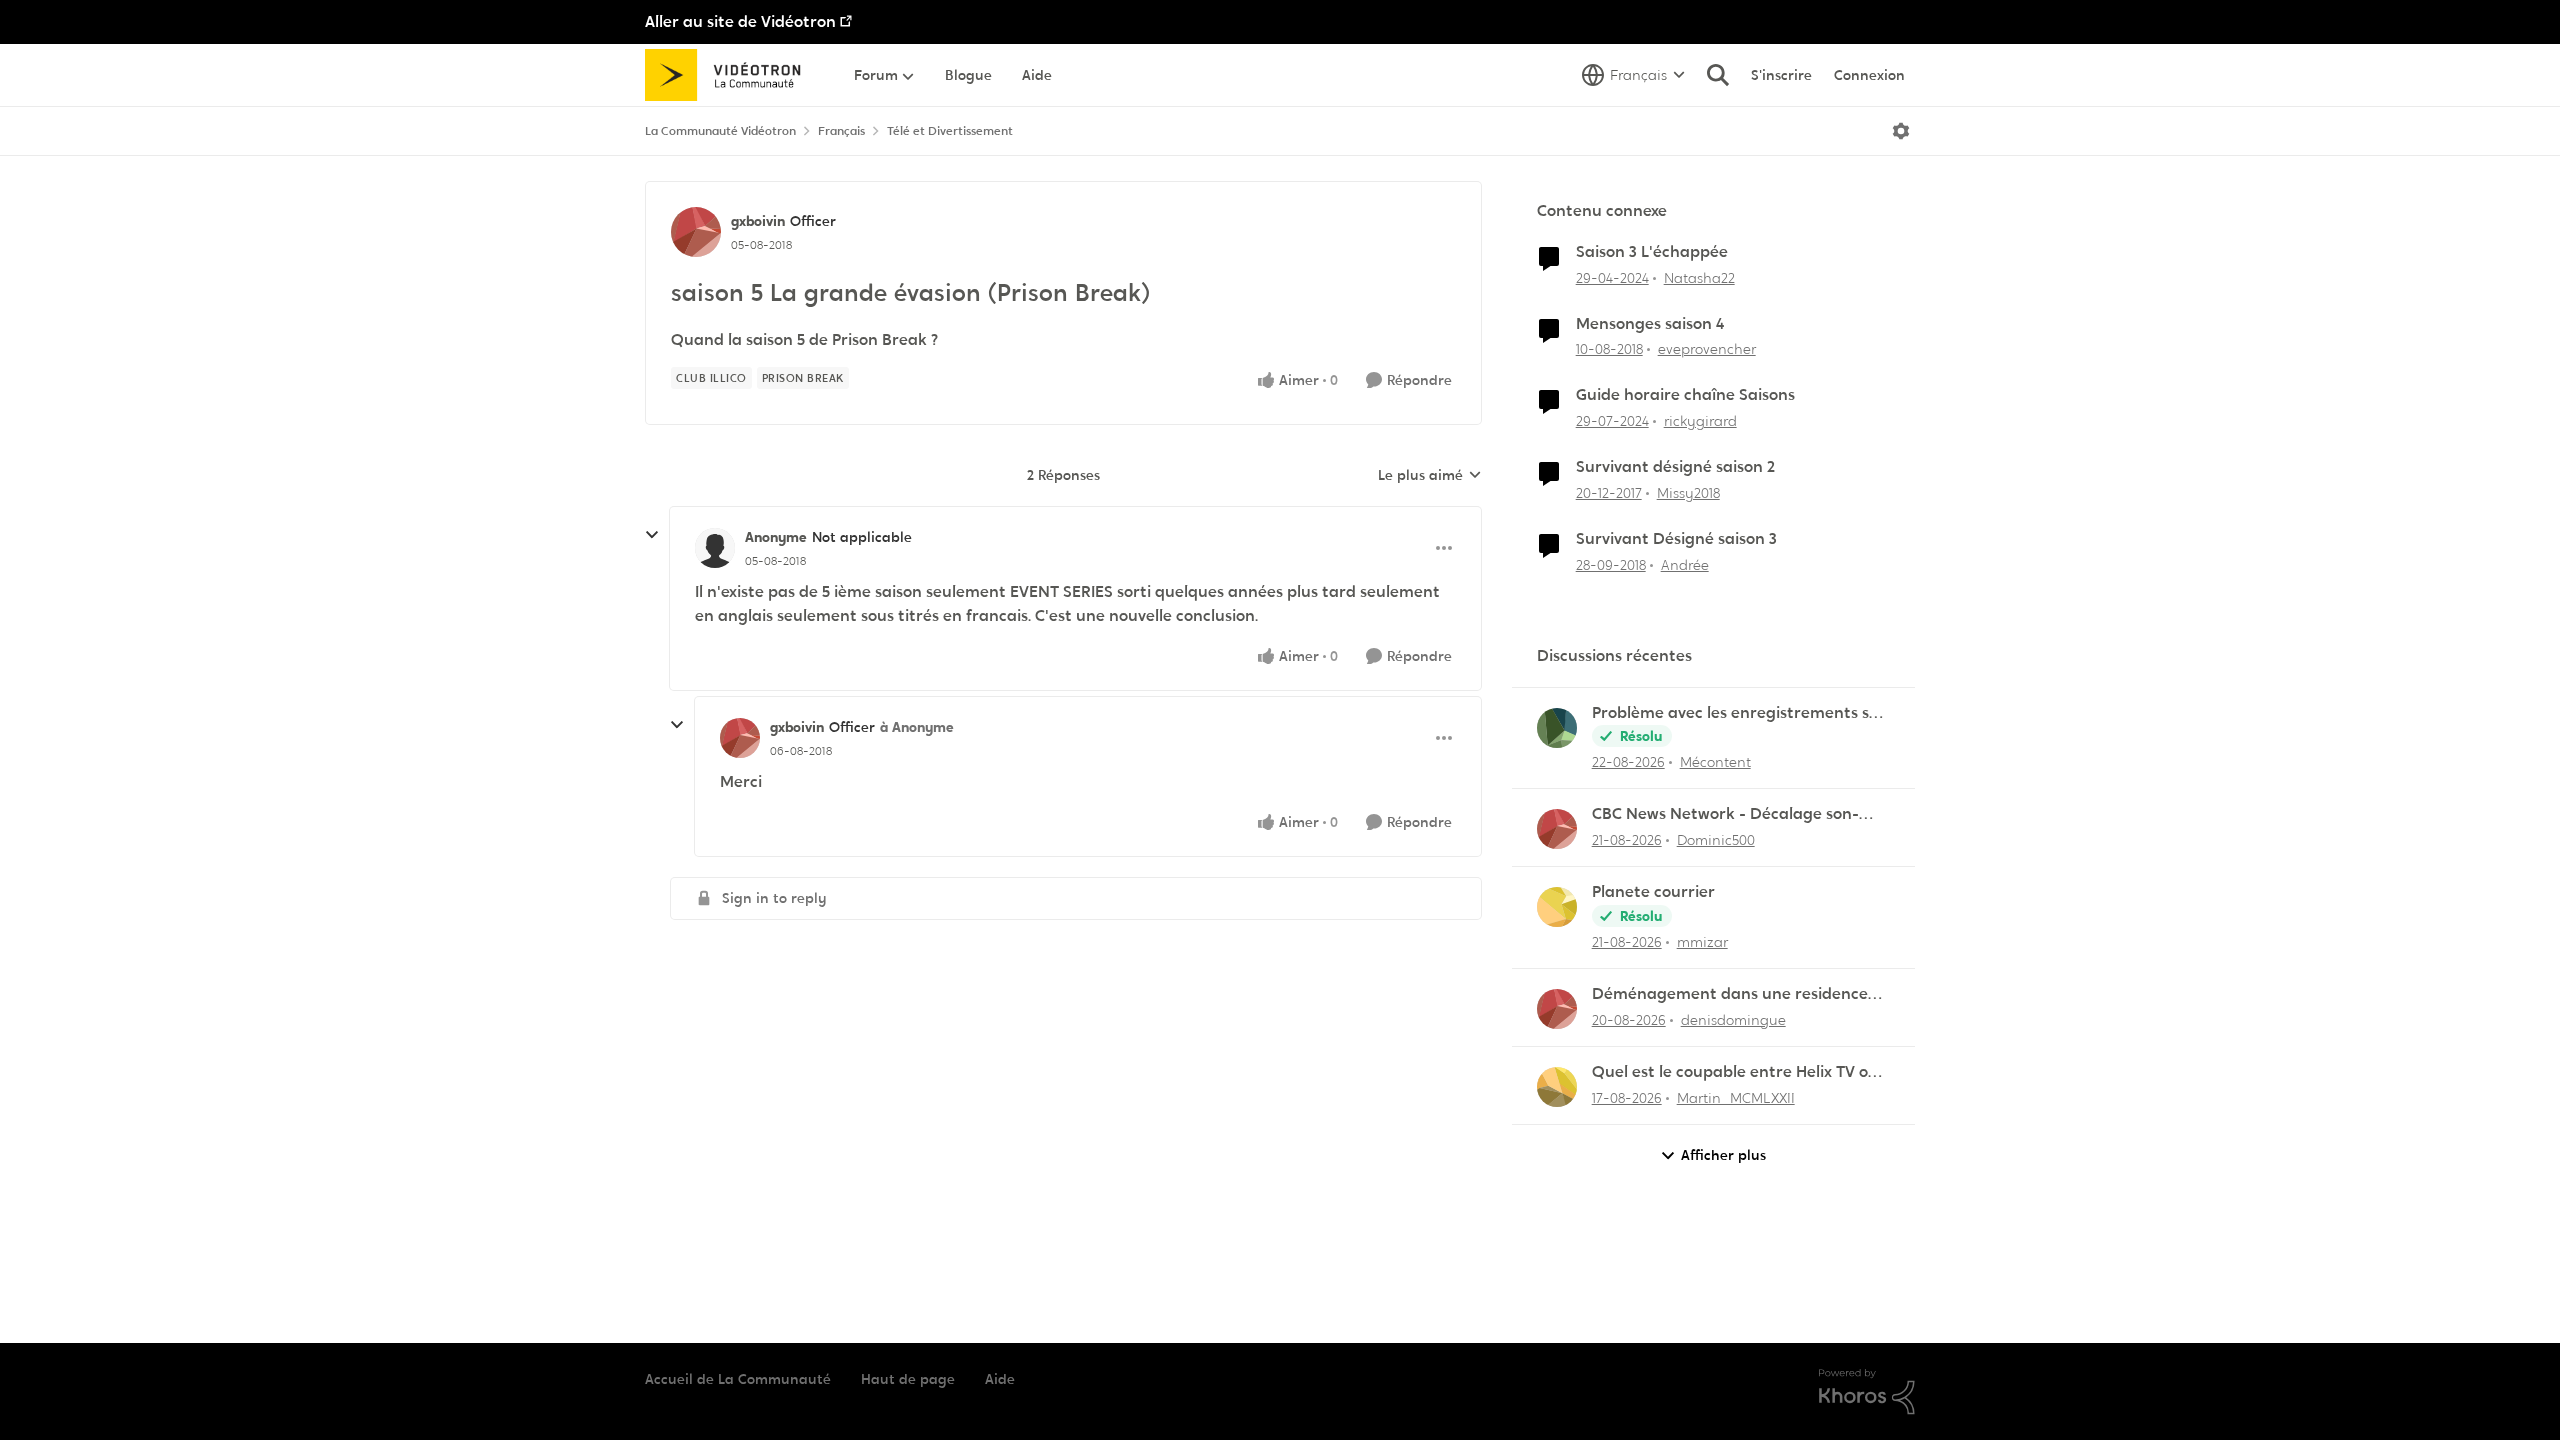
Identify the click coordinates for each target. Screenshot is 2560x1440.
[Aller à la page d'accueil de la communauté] (729, 75)
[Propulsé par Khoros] (1867, 1392)
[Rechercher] (1718, 75)
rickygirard (1700, 421)
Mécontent (1715, 762)
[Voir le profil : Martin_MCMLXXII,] (1557, 1087)
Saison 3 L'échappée (1652, 252)
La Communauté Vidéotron (720, 131)
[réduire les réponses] (652, 535)
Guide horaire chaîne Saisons (1685, 395)
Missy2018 (1688, 493)
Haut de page (908, 1379)
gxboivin (758, 221)
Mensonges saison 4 (1650, 324)
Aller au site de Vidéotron (740, 21)
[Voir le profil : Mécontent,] (1557, 728)
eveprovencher (1707, 349)
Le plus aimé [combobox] (1430, 476)
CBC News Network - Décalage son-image (1725, 814)
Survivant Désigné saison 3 (1676, 539)
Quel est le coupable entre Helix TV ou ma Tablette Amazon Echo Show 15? (1735, 1072)
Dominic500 (1716, 840)
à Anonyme (917, 727)
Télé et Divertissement (950, 131)
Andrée (1685, 565)
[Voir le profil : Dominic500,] (1557, 829)
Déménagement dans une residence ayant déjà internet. (1730, 994)
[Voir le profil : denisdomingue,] (1557, 1009)
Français (841, 131)
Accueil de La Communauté (738, 1379)
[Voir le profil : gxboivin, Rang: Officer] (696, 232)
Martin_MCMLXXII (1736, 1098)
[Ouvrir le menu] (1901, 131)
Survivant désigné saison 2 (1675, 467)
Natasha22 (1699, 278)
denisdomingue (1733, 1020)
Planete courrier (1653, 892)
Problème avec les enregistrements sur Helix (1739, 713)
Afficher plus (1723, 1155)
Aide (1000, 1379)
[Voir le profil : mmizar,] (1557, 907)
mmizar (1702, 942)
